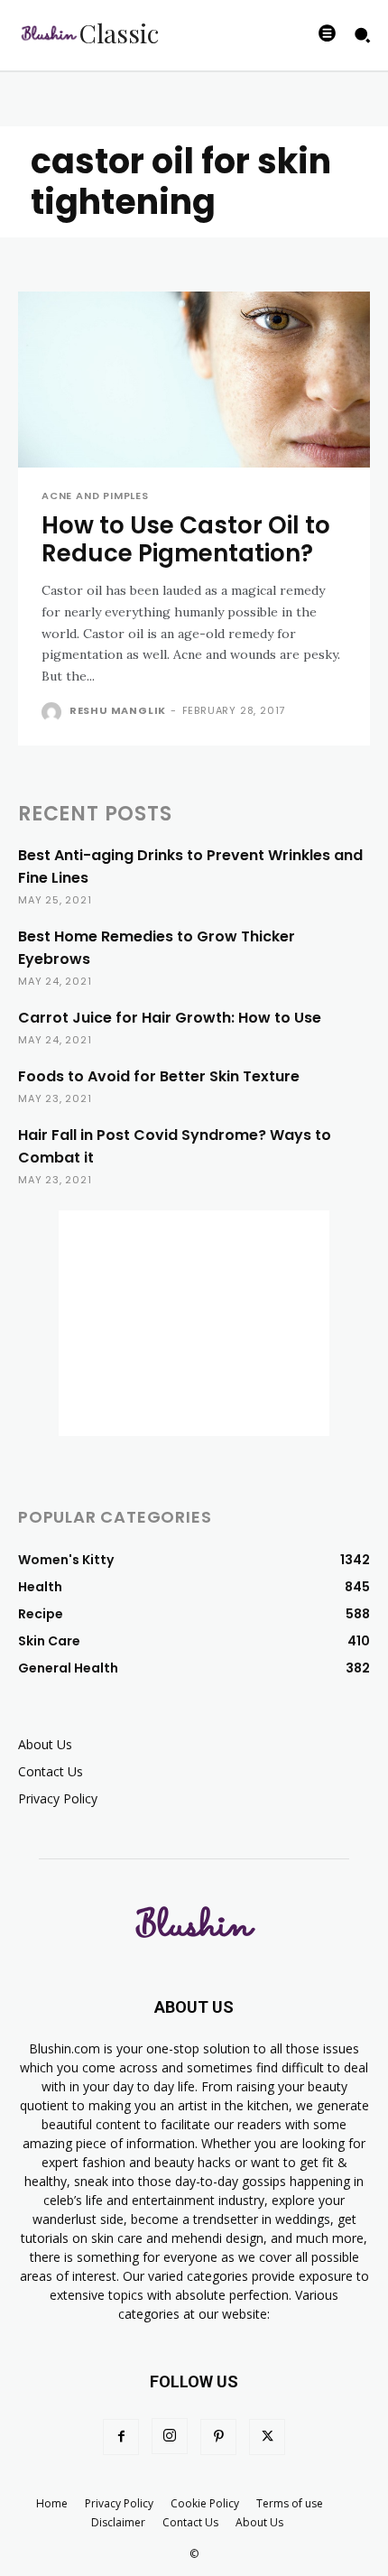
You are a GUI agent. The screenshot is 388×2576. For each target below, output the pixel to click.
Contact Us (51, 1771)
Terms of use (290, 2503)
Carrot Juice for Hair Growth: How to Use (170, 1018)
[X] (267, 2437)
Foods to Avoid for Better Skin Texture (159, 1076)
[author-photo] (54, 712)
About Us (45, 1744)
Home (52, 2503)
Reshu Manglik (118, 710)
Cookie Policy (205, 2503)
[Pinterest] (218, 2437)
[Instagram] (170, 2436)
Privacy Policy (58, 1798)
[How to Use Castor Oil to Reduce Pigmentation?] (194, 380)
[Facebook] (121, 2437)
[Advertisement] (194, 1323)
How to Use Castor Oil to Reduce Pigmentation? (186, 539)
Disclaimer (118, 2522)
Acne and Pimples (95, 496)
